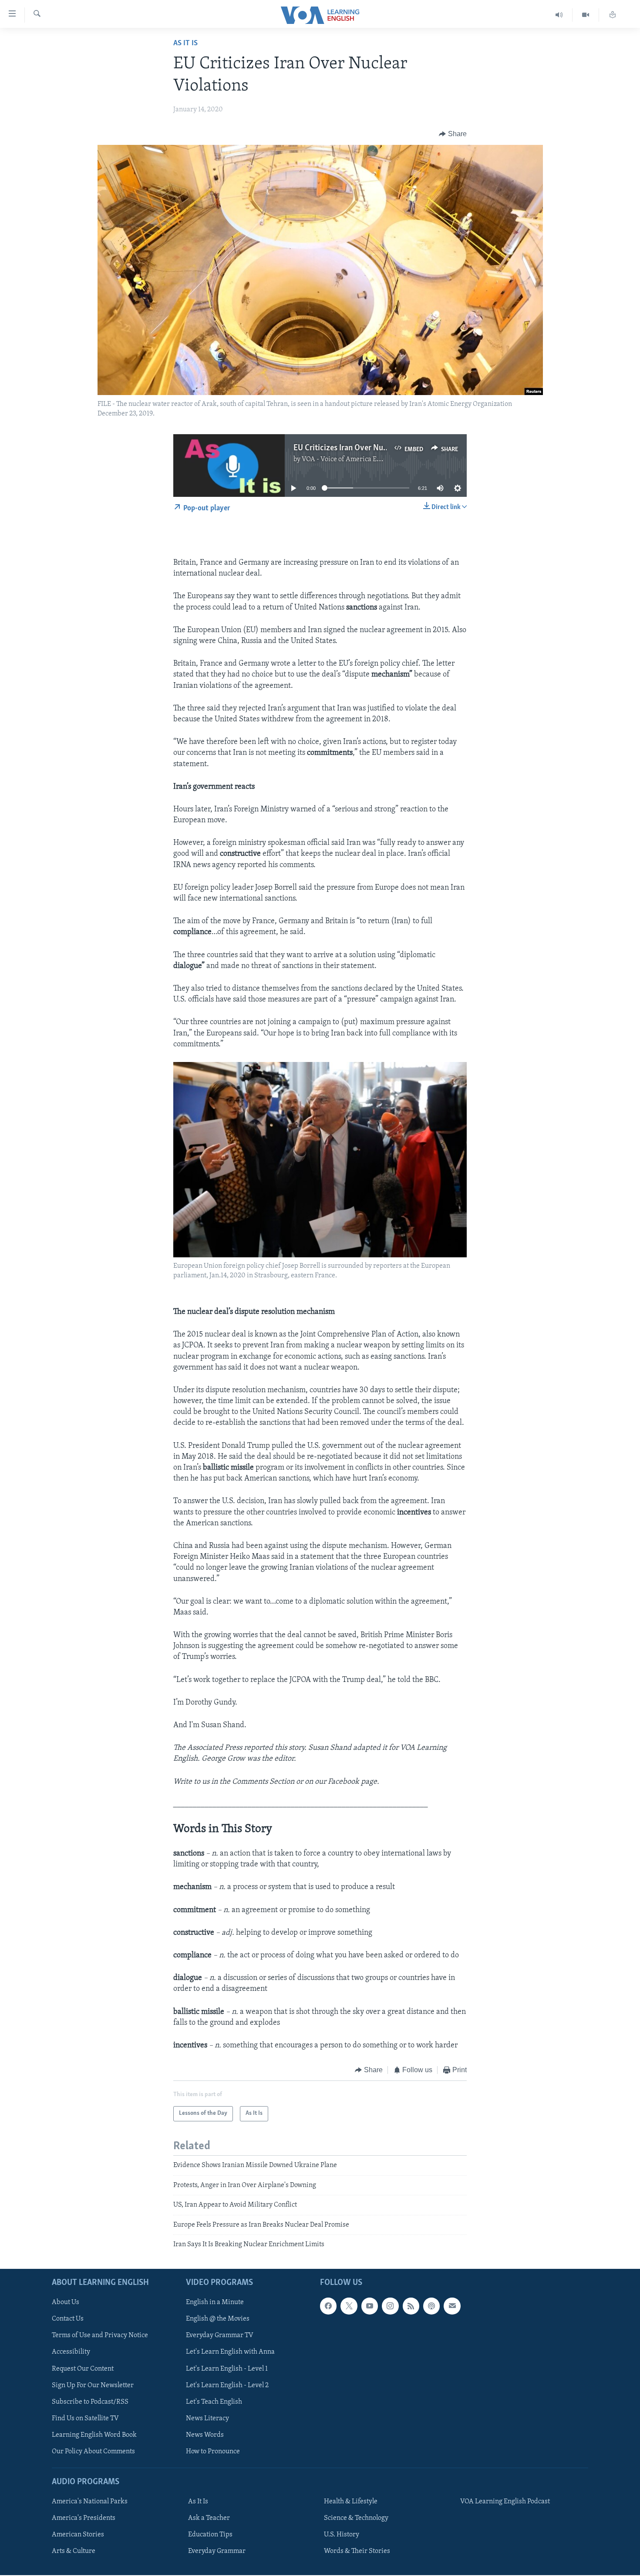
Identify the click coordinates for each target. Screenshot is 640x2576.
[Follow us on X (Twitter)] (349, 2306)
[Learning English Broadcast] (559, 15)
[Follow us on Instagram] (390, 2306)
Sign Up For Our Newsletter (93, 2385)
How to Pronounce (213, 2452)
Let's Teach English (214, 2402)
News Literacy (207, 2419)
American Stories (78, 2535)
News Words (205, 2435)
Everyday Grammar (217, 2552)
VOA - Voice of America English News (357, 459)
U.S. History (342, 2535)
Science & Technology (356, 2519)
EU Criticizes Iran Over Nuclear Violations (365, 448)
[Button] (453, 134)
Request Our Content (83, 2369)
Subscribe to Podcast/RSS (90, 2402)
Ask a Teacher (209, 2519)
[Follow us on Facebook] (328, 2306)
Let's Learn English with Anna (230, 2352)
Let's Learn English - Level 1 (227, 2369)
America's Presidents (84, 2519)
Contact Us (68, 2319)
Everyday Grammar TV (220, 2336)
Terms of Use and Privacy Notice (100, 2336)
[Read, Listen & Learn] (613, 15)
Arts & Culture (74, 2552)
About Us (66, 2303)
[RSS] (411, 2306)
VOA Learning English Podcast (505, 2502)
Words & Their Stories (357, 2552)
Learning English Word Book (94, 2435)
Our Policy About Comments (93, 2452)
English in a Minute (215, 2303)
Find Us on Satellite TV (85, 2419)
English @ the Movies (218, 2319)
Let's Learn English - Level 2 (227, 2385)
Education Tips (210, 2535)
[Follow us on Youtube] (370, 2306)
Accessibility (71, 2352)
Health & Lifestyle (351, 2502)
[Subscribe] (452, 2306)
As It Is (185, 44)
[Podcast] (431, 2306)
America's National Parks (90, 2502)
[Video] (586, 15)
